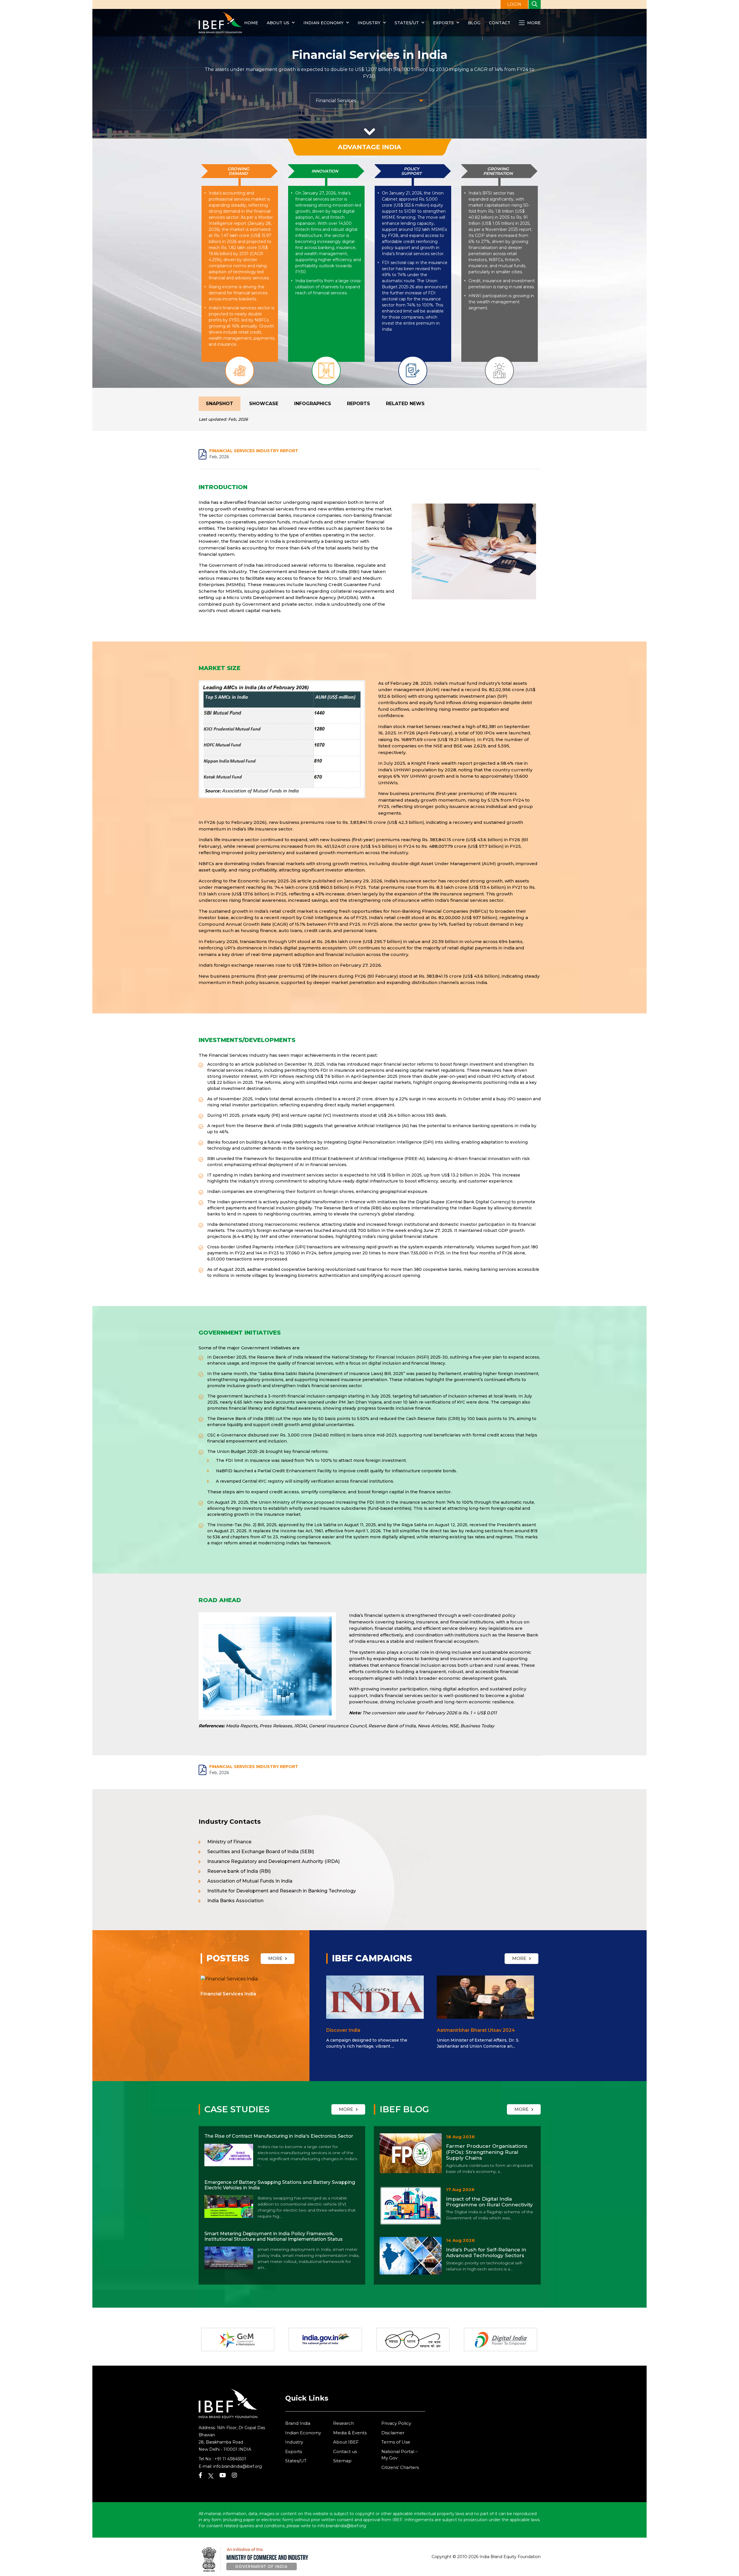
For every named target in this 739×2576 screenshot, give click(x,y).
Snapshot (220, 404)
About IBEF (346, 2442)
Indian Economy (323, 23)
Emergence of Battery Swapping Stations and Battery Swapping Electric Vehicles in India (280, 2185)
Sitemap (342, 2461)
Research (344, 2423)
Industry (370, 23)
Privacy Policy (396, 2423)
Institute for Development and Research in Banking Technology (282, 1891)
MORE (275, 1958)
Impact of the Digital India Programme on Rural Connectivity (489, 2202)
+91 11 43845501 (230, 2459)
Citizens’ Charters (400, 2467)
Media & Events (350, 2433)
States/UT (407, 23)
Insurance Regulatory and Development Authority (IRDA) (274, 1861)
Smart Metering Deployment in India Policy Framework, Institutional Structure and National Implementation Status (274, 2236)
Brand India (298, 2423)
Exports (443, 23)
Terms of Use (396, 2442)
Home (251, 23)
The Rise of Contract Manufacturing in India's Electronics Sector (279, 2136)
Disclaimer (393, 2433)
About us (278, 23)
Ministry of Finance (229, 1842)
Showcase (264, 404)
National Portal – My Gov (400, 2455)
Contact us (345, 2451)
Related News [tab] (405, 404)
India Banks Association (235, 1901)
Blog (474, 23)
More (533, 23)
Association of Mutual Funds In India (250, 1881)
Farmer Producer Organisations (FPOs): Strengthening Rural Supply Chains (487, 2152)
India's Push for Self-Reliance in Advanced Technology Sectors (486, 2253)
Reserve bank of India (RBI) (239, 1871)
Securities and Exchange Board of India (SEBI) (261, 1852)
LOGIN (514, 4)
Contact (500, 23)
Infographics (313, 404)
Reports (359, 404)
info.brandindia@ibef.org (238, 2466)
